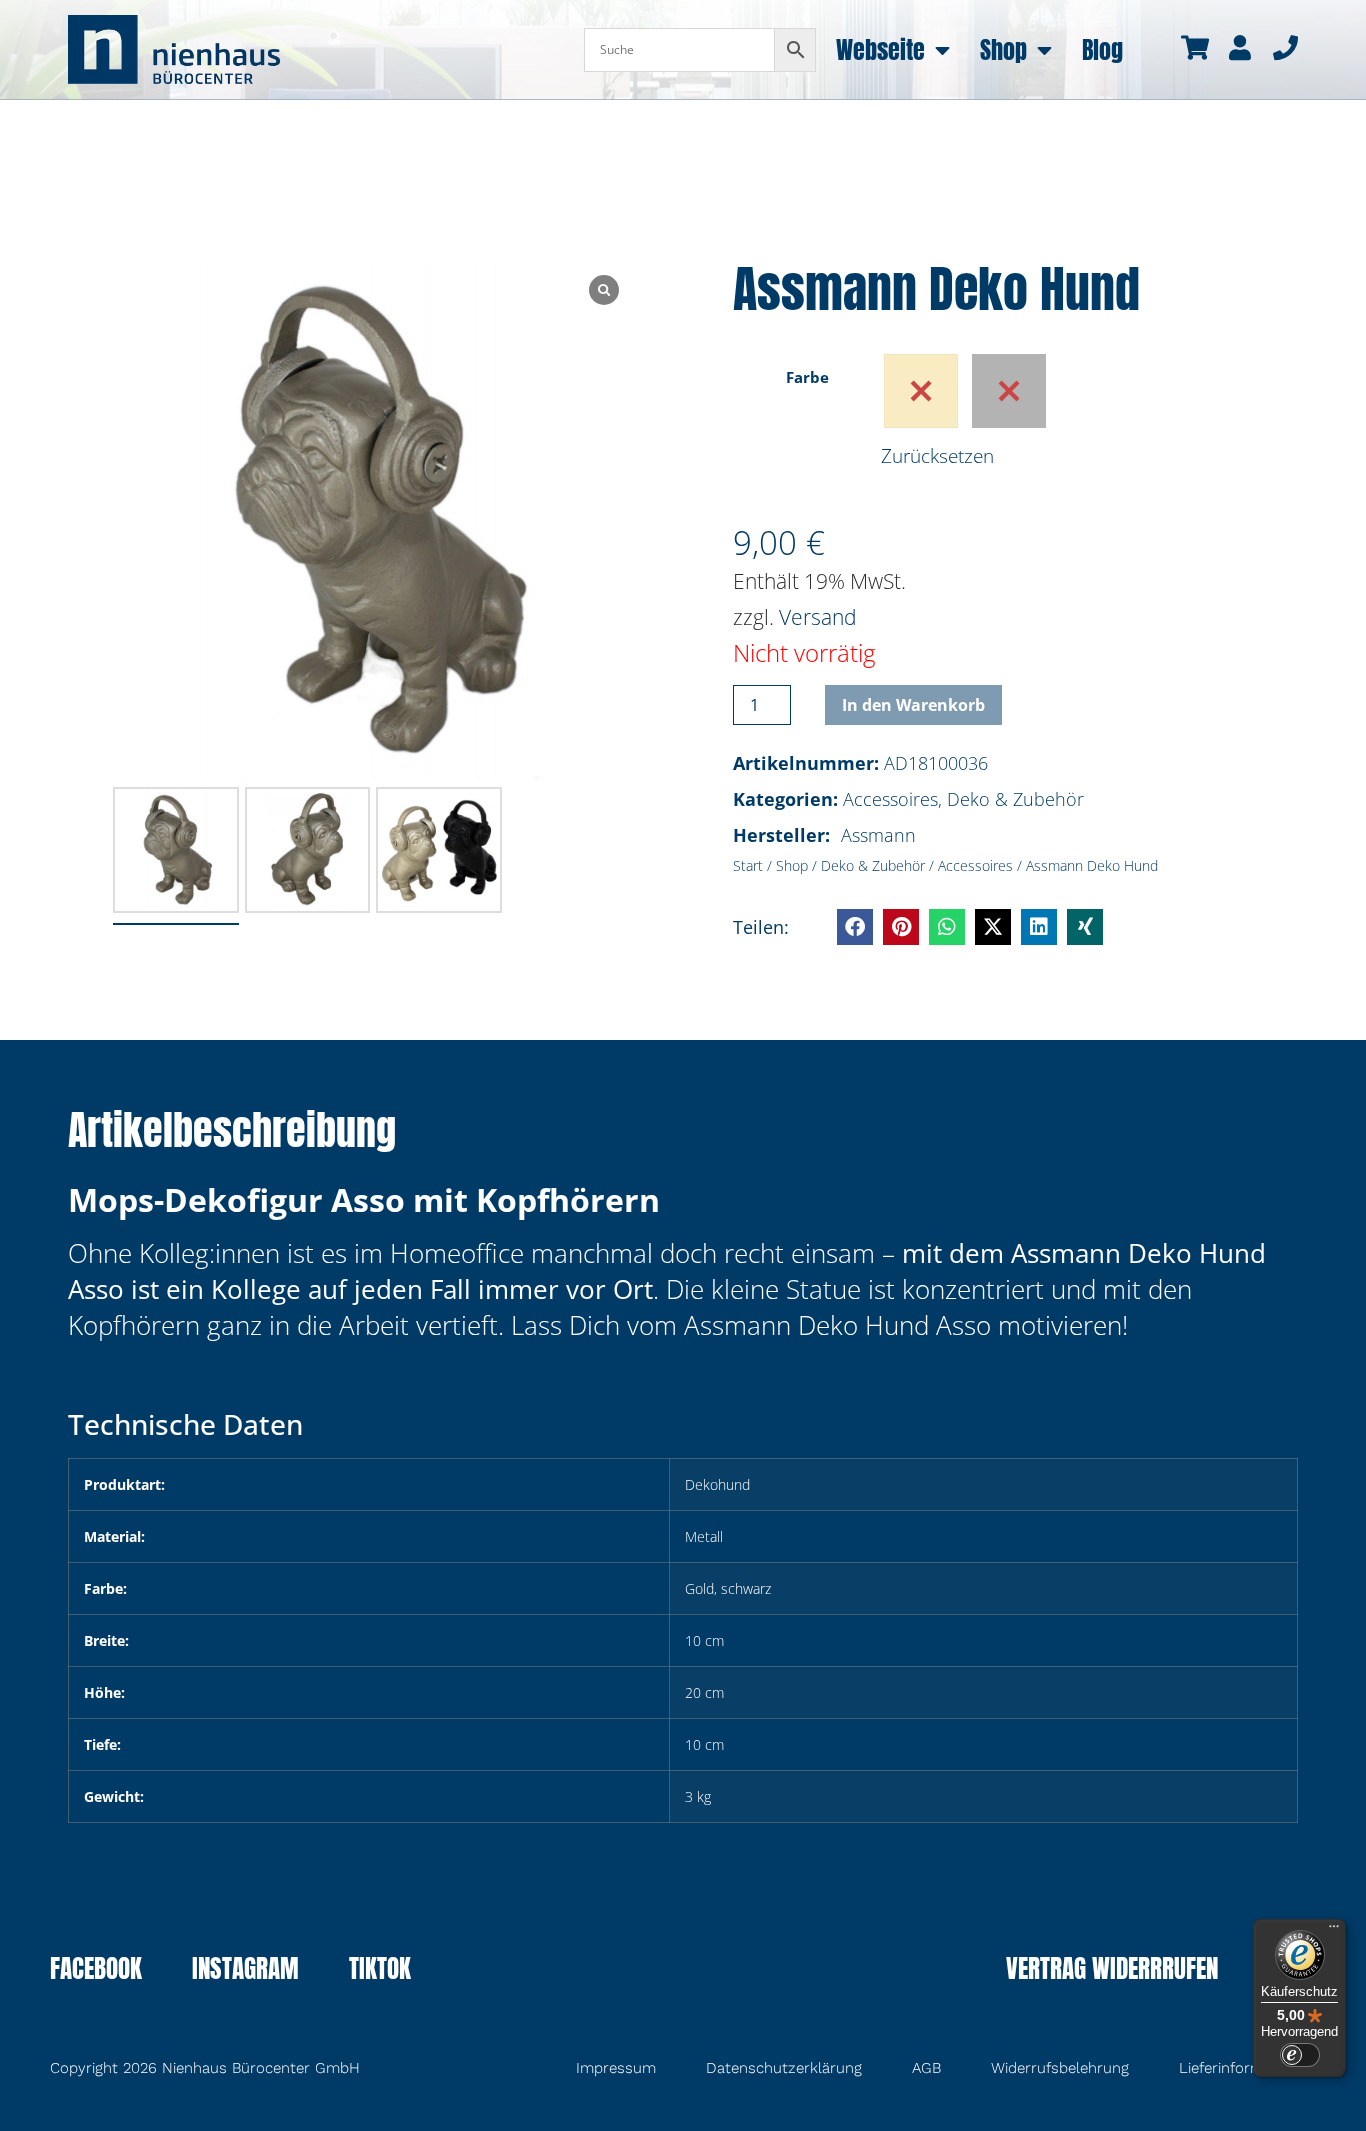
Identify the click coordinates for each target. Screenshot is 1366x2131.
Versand (818, 617)
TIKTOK (380, 1971)
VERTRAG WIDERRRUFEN (1112, 1971)
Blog (1102, 50)
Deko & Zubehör (1015, 799)
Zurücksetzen (937, 455)
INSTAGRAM (245, 1971)
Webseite (880, 50)
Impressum (616, 2068)
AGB (926, 2068)
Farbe (807, 377)
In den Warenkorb (913, 705)
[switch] (1300, 2055)
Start (748, 865)
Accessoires (890, 799)
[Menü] (1334, 1931)
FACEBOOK (96, 1971)
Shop (1003, 50)
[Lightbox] (604, 290)
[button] (855, 927)
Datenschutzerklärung (784, 2068)
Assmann (878, 835)
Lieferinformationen (1247, 2068)
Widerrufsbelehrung (1060, 2068)
